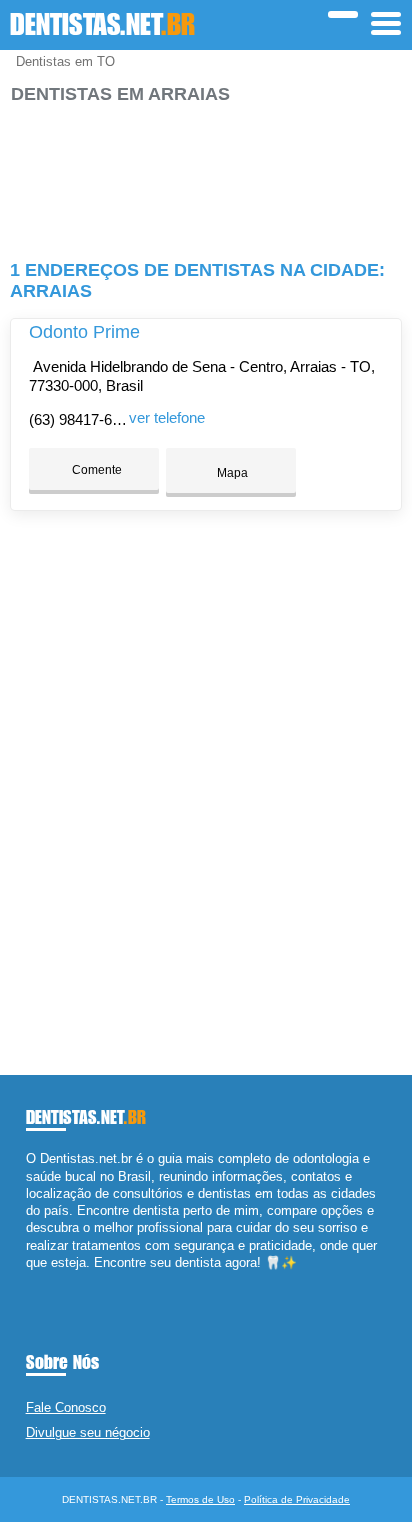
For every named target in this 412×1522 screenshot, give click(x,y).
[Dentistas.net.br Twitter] (39, 1279)
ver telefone (167, 417)
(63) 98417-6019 (82, 419)
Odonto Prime (84, 332)
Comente (95, 470)
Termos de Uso (200, 1499)
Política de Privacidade (297, 1499)
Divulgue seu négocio (88, 1432)
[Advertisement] (205, 173)
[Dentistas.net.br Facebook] (30, 1279)
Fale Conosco (66, 1407)
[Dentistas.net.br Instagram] (48, 1279)
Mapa (231, 473)
